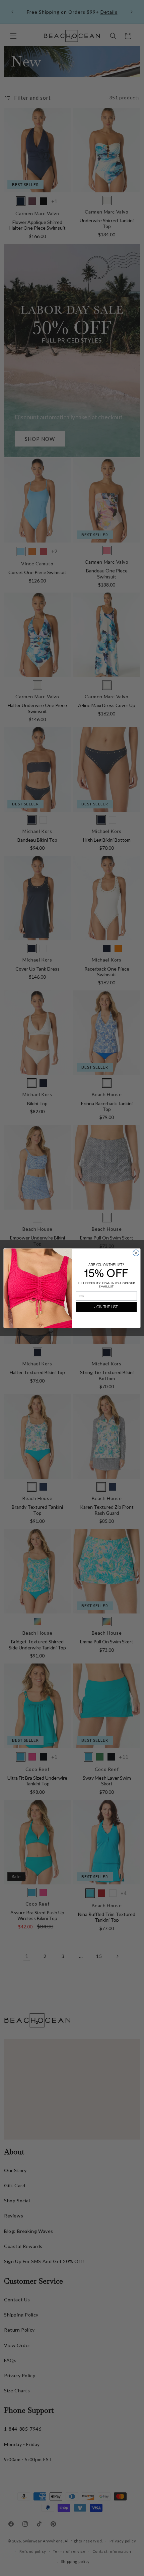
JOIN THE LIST (106, 1307)
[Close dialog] (136, 1253)
